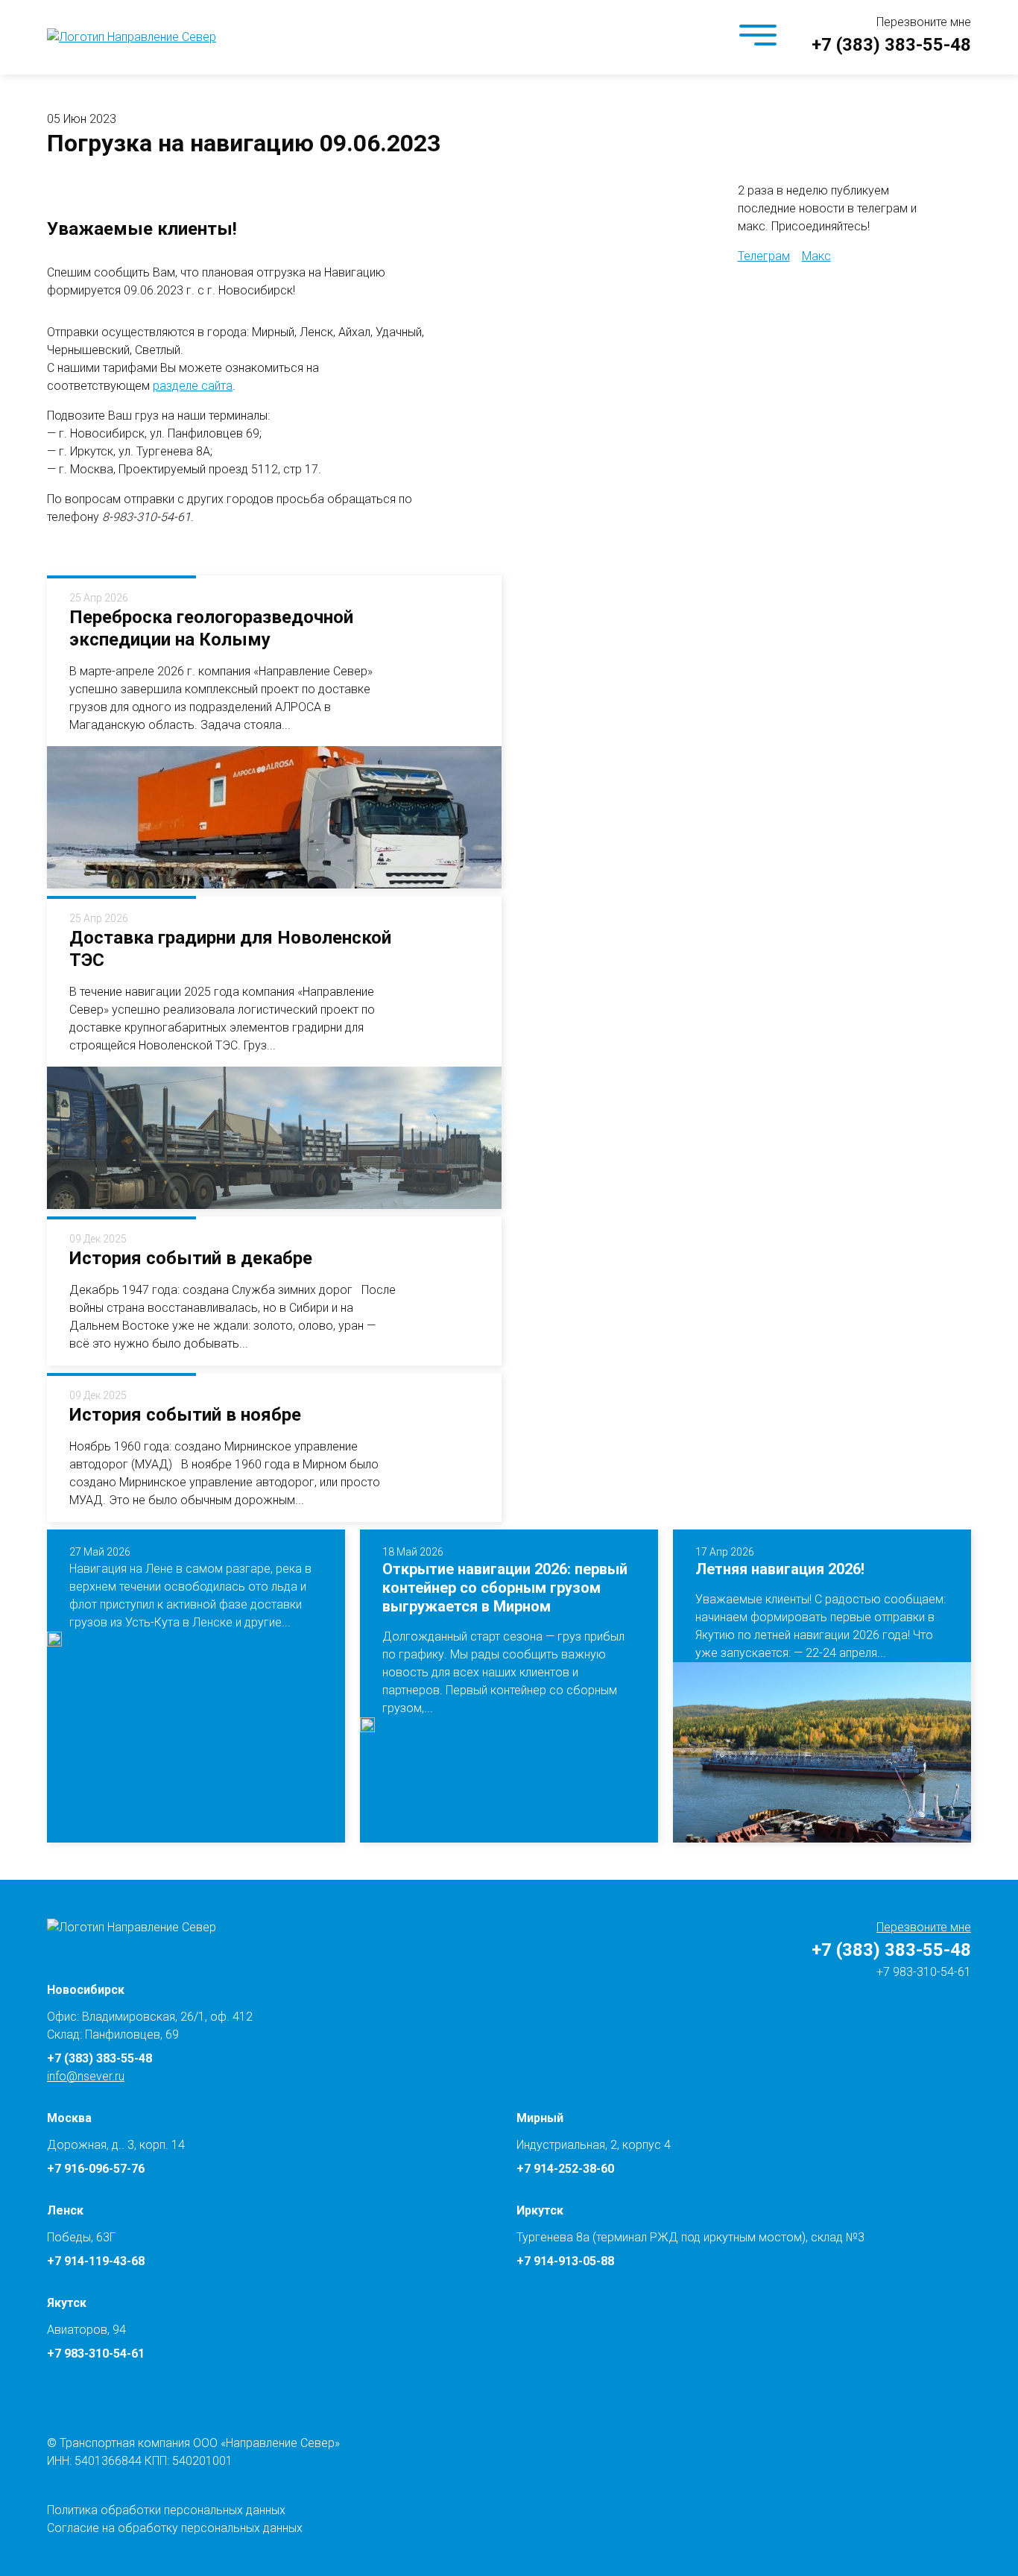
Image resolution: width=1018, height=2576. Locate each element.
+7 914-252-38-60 (565, 2169)
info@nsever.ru (86, 2076)
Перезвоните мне (924, 22)
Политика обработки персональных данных (166, 2510)
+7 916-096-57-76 (96, 2169)
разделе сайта (193, 386)
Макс (816, 256)
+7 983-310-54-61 (922, 1972)
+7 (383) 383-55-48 (891, 45)
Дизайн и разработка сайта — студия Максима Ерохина (996, 2534)
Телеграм (764, 256)
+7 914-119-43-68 (96, 2261)
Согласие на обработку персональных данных (175, 2528)
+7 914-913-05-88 (565, 2261)
